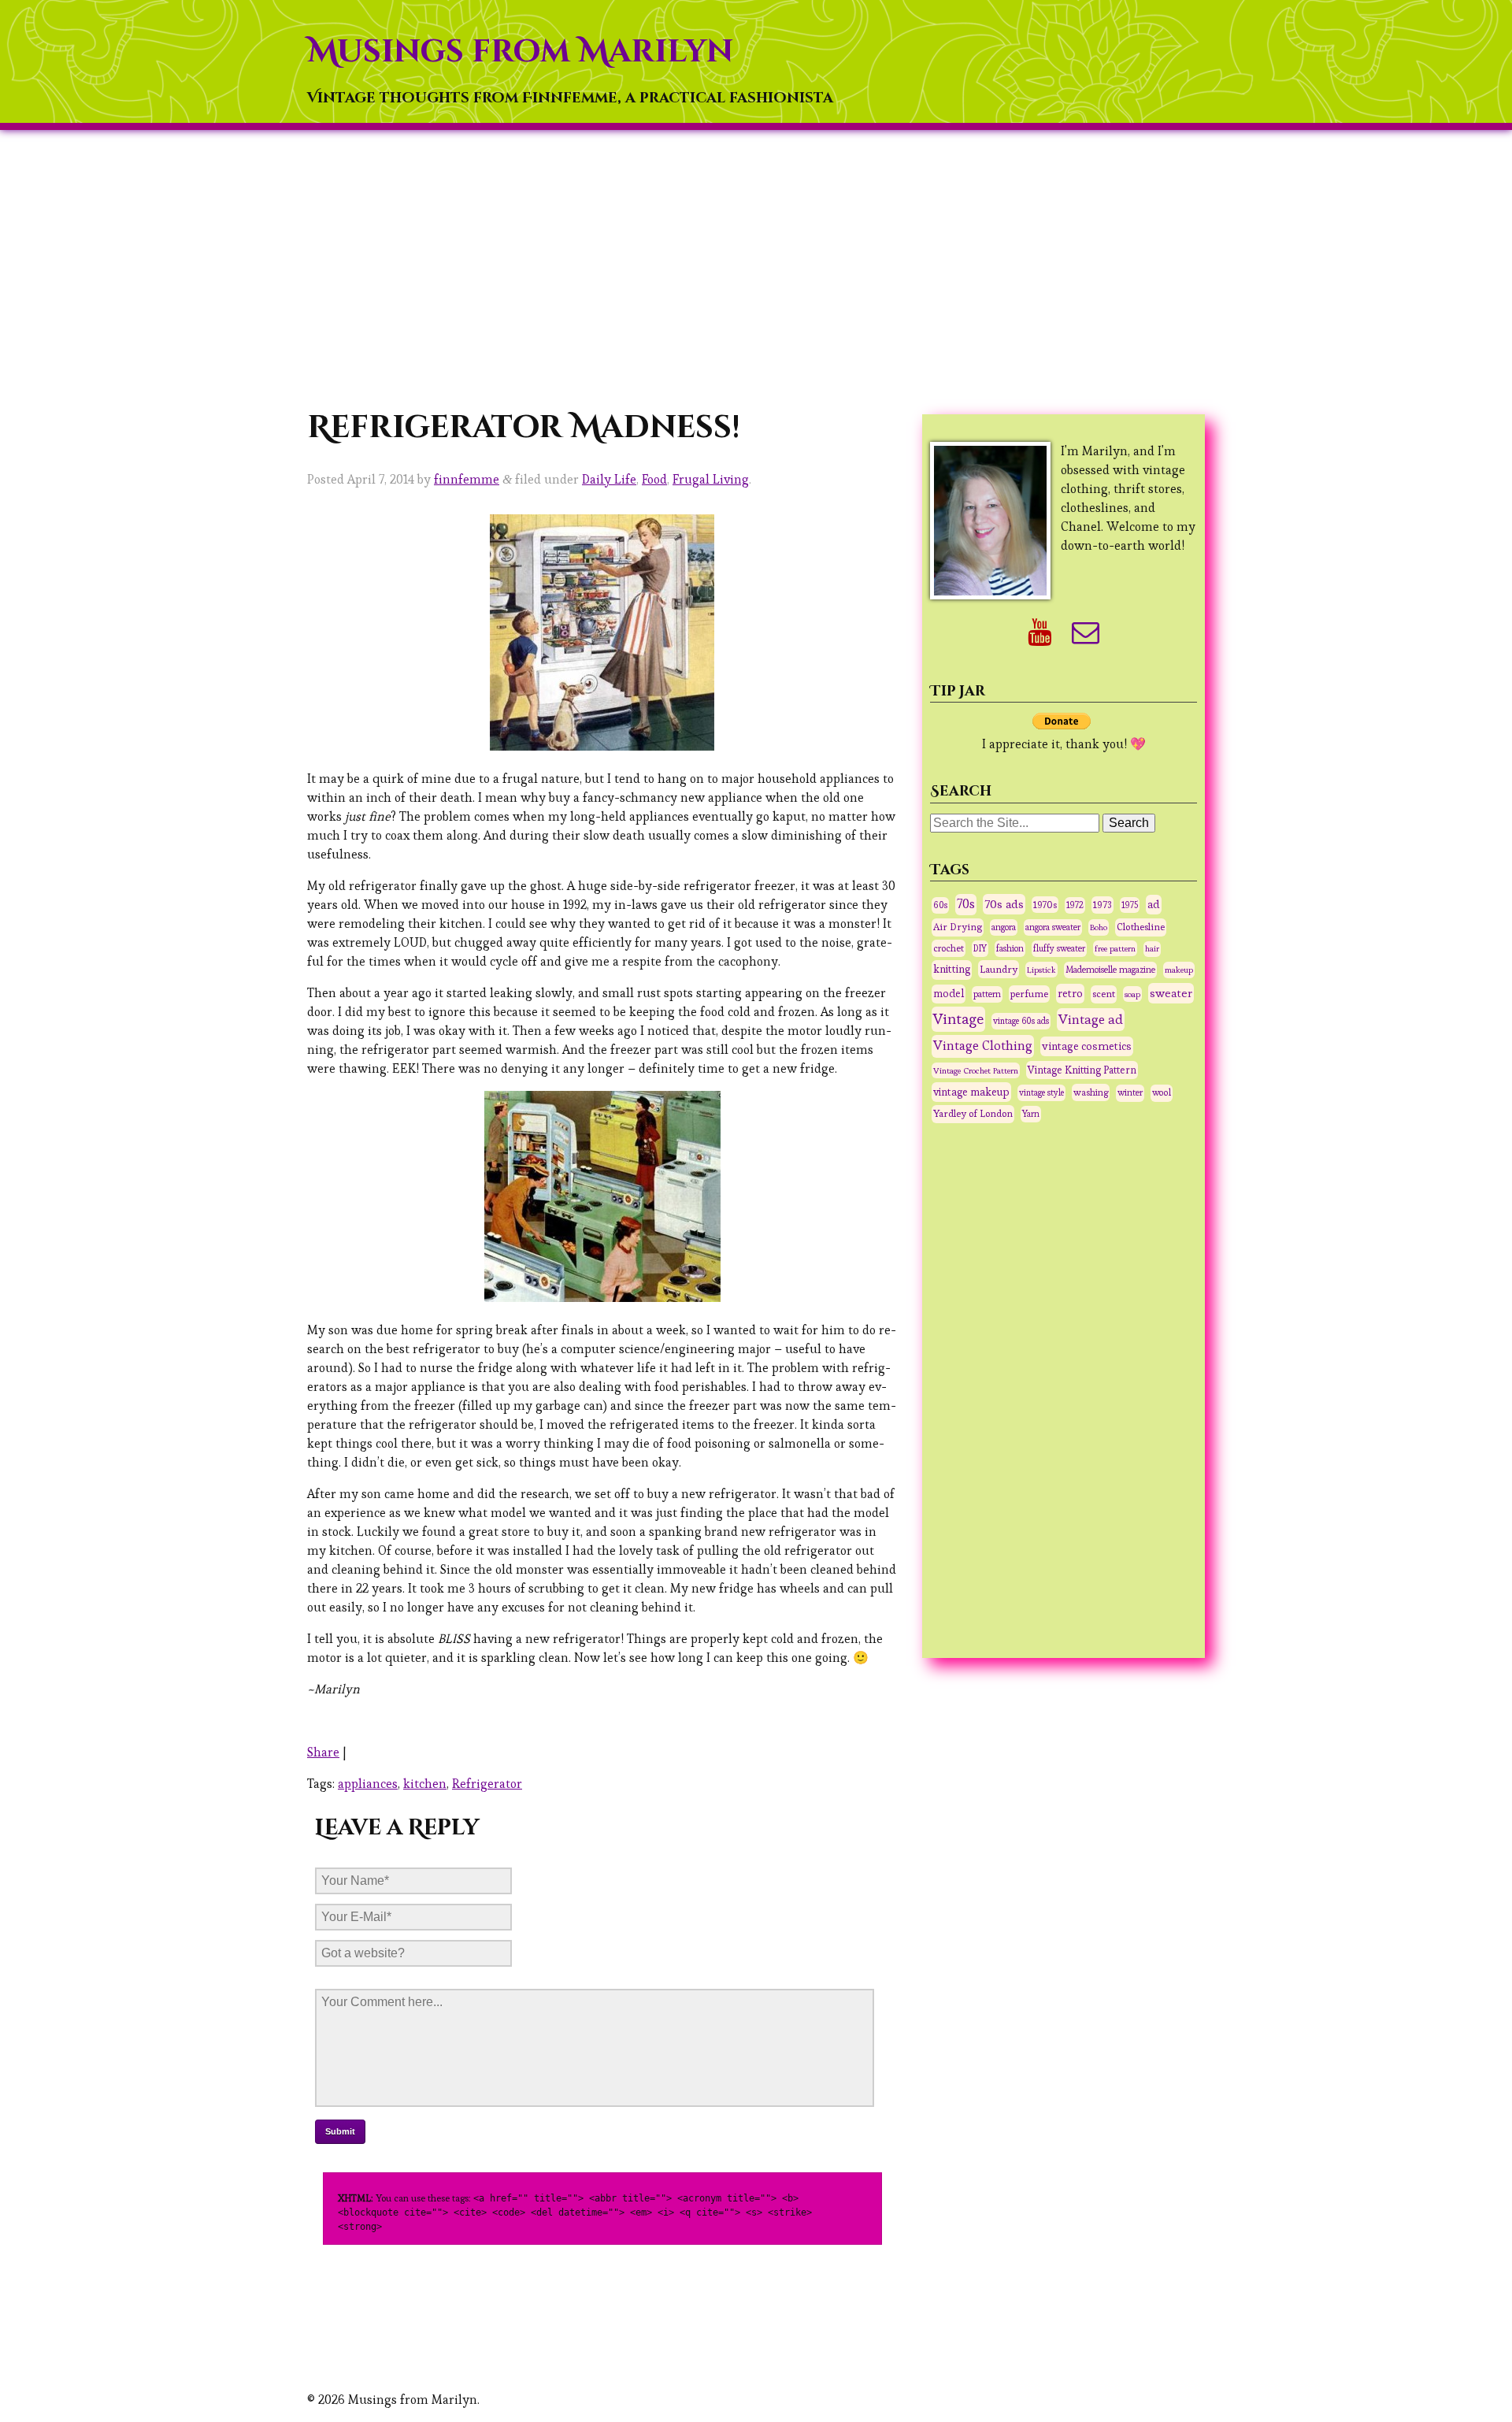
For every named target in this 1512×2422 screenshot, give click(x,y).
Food (654, 479)
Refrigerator (487, 1784)
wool (1162, 1092)
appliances (368, 1784)
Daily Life (609, 479)
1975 (1130, 905)
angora (1004, 927)
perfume (1029, 994)
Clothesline (1141, 927)
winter (1130, 1092)
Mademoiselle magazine (1110, 970)
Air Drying (958, 927)
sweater (1171, 993)
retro (1070, 993)
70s (966, 904)
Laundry (999, 969)
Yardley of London (973, 1114)
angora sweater (1053, 927)
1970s (1045, 905)
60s (940, 905)
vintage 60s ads (1021, 1021)
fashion (1010, 948)
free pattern (1115, 948)
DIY (980, 948)
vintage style (1041, 1092)
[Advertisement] (756, 269)
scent (1104, 994)
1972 (1075, 905)
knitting (952, 969)
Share (323, 1752)
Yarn (1031, 1114)
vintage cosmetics (1087, 1046)
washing (1091, 1092)
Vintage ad (1091, 1019)
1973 (1102, 905)
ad (1154, 904)
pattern (987, 994)
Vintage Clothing (983, 1046)
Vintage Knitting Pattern (1082, 1070)
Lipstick (1041, 970)
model (949, 994)
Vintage (958, 1019)
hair (1152, 949)
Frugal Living (711, 479)
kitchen (425, 1784)
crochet (949, 948)
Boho (1099, 927)
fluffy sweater (1059, 948)
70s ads (1004, 904)
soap (1132, 994)
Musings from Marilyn (520, 52)
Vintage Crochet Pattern (976, 1070)
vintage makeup (971, 1092)
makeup (1179, 970)
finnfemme (467, 479)
